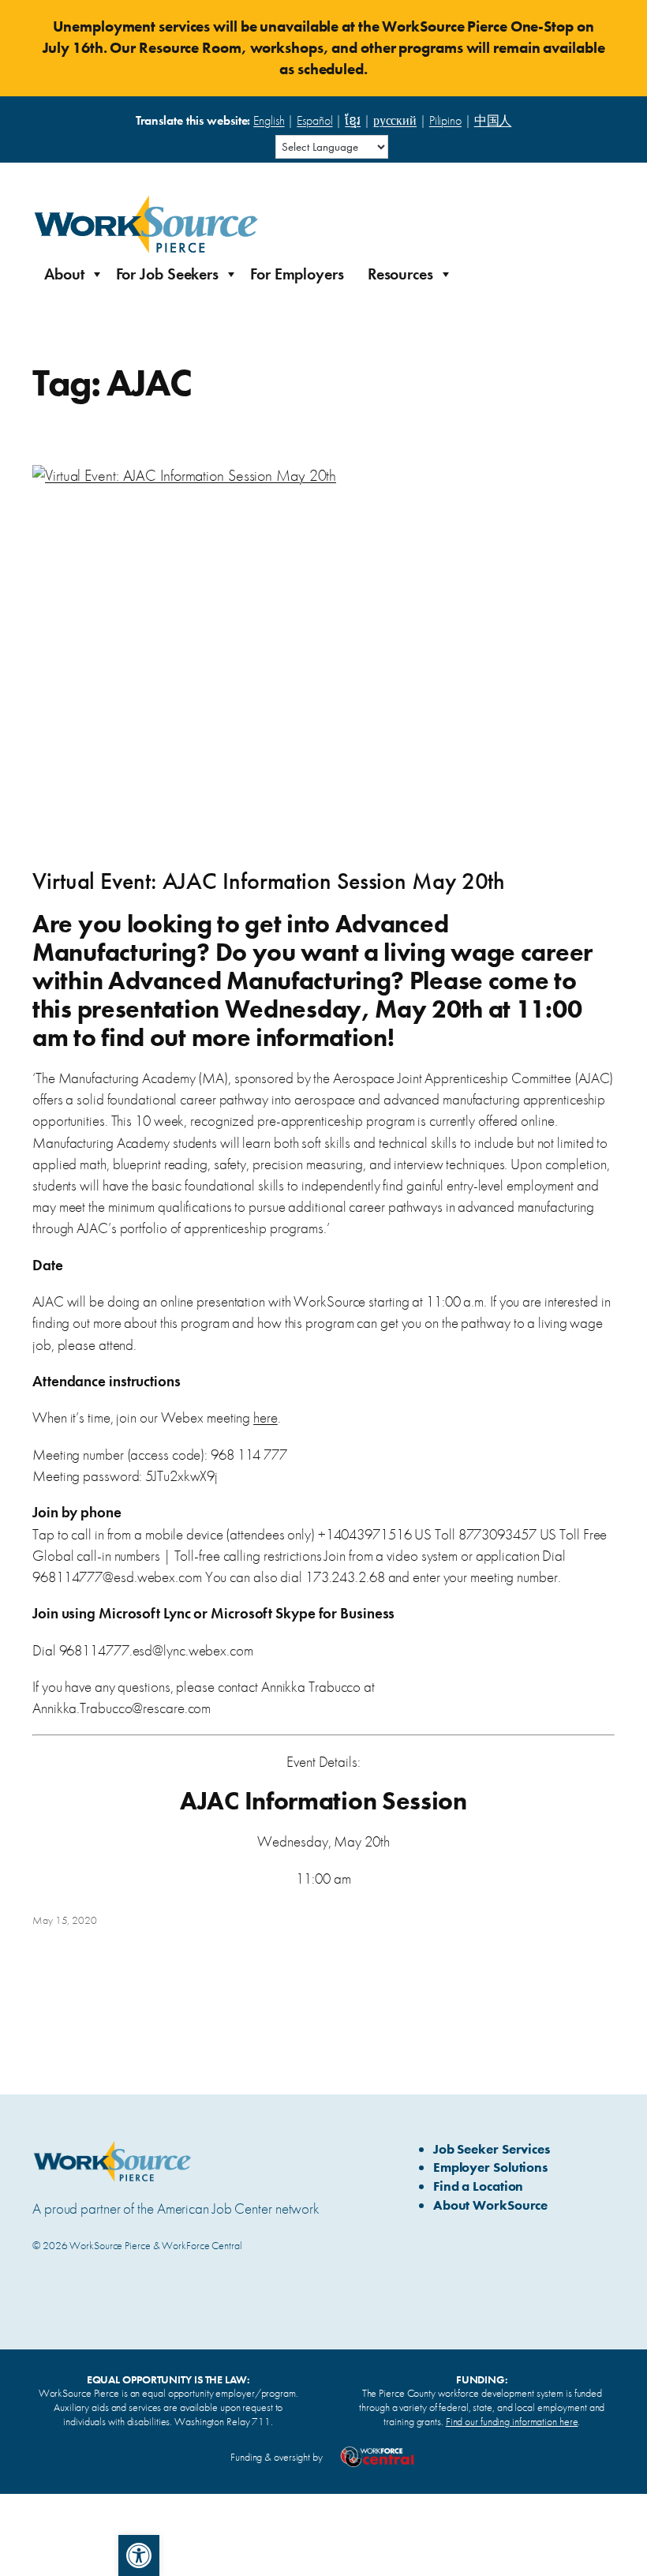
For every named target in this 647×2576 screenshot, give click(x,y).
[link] (139, 2555)
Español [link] (314, 120)
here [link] (266, 1417)
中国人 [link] (493, 120)
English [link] (269, 120)
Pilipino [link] (445, 120)
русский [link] (395, 120)
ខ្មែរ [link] (353, 120)
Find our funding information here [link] (512, 2421)
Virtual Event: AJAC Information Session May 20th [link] (269, 882)
